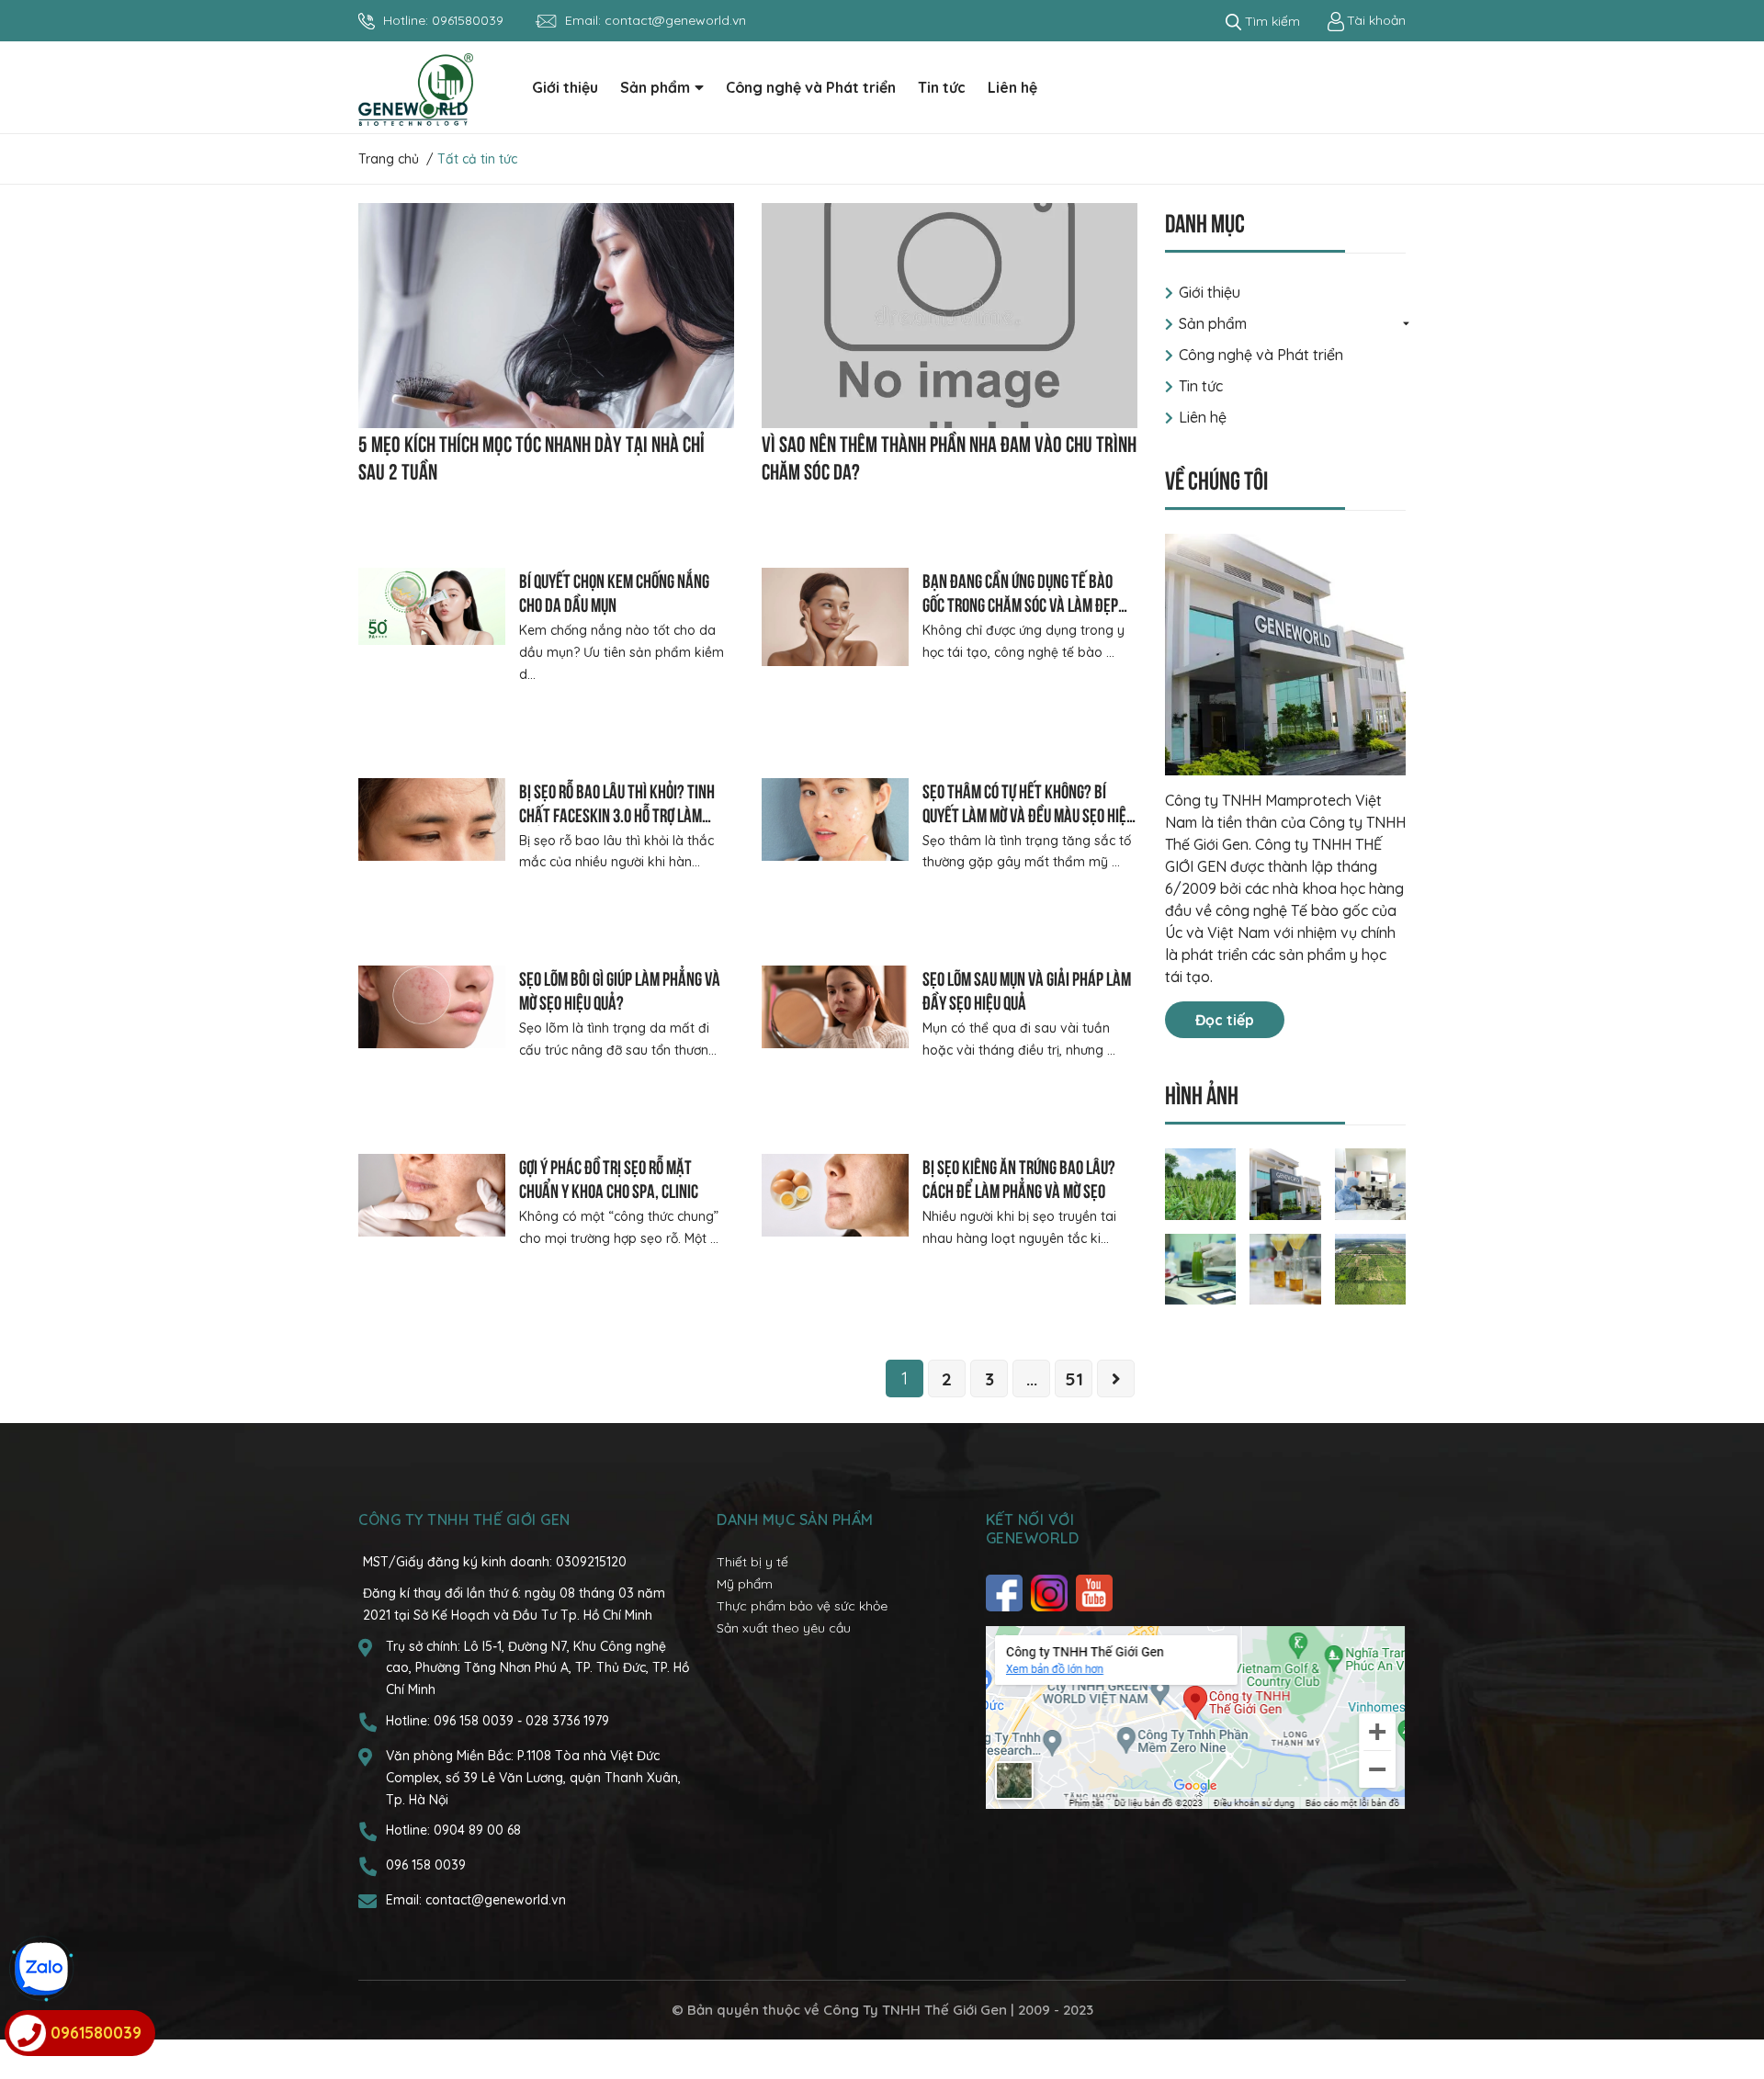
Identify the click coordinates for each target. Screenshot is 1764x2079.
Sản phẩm (1213, 323)
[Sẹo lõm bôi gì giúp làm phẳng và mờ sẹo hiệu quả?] (432, 1007)
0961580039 (468, 20)
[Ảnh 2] (1285, 1182)
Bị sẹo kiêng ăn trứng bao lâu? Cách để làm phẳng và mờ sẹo (1019, 1177)
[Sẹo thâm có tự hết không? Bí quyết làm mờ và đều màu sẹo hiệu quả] (835, 819)
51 (1074, 1379)
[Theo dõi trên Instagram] (1052, 1593)
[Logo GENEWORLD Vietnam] (416, 88)
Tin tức (1201, 386)
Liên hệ (1203, 417)
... (1032, 1379)
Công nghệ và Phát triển (1261, 355)
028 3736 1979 (567, 1721)
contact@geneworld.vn (675, 20)
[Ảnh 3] (1371, 1182)
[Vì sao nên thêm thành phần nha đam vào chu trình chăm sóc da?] (950, 316)
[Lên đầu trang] (1732, 1992)
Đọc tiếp (1225, 1020)
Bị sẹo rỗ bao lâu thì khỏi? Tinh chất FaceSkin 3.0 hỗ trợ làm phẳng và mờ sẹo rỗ (617, 814)
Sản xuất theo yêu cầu (784, 1628)
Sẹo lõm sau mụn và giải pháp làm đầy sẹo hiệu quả (1027, 989)
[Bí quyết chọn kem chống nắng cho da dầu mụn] (432, 606)
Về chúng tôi (1216, 478)
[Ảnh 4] (1201, 1268)
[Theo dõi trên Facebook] (1006, 1593)
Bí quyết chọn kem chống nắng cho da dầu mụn (614, 591)
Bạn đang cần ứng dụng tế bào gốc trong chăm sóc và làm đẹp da (1020, 603)
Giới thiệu (1210, 292)
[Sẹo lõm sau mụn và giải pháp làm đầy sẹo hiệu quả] (835, 1007)
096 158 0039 (475, 1721)
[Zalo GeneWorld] (41, 1969)
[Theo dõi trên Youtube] (1097, 1593)
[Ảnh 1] (1201, 1182)
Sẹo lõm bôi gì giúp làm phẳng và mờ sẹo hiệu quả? (620, 989)
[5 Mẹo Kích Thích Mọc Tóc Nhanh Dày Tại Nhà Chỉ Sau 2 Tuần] (546, 316)
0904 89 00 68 (477, 1830)
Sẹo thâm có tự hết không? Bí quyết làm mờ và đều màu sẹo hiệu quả (1028, 814)
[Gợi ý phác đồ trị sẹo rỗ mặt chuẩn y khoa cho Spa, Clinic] (432, 1195)
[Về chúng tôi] (1286, 655)
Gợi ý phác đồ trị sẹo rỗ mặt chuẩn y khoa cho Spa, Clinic (609, 1177)
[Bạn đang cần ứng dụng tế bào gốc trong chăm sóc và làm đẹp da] (835, 617)
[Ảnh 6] (1371, 1268)
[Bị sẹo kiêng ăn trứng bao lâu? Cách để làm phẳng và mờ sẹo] (835, 1195)
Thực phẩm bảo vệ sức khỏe (802, 1606)
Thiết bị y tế (752, 1562)
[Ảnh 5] (1285, 1268)
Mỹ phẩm (745, 1584)
